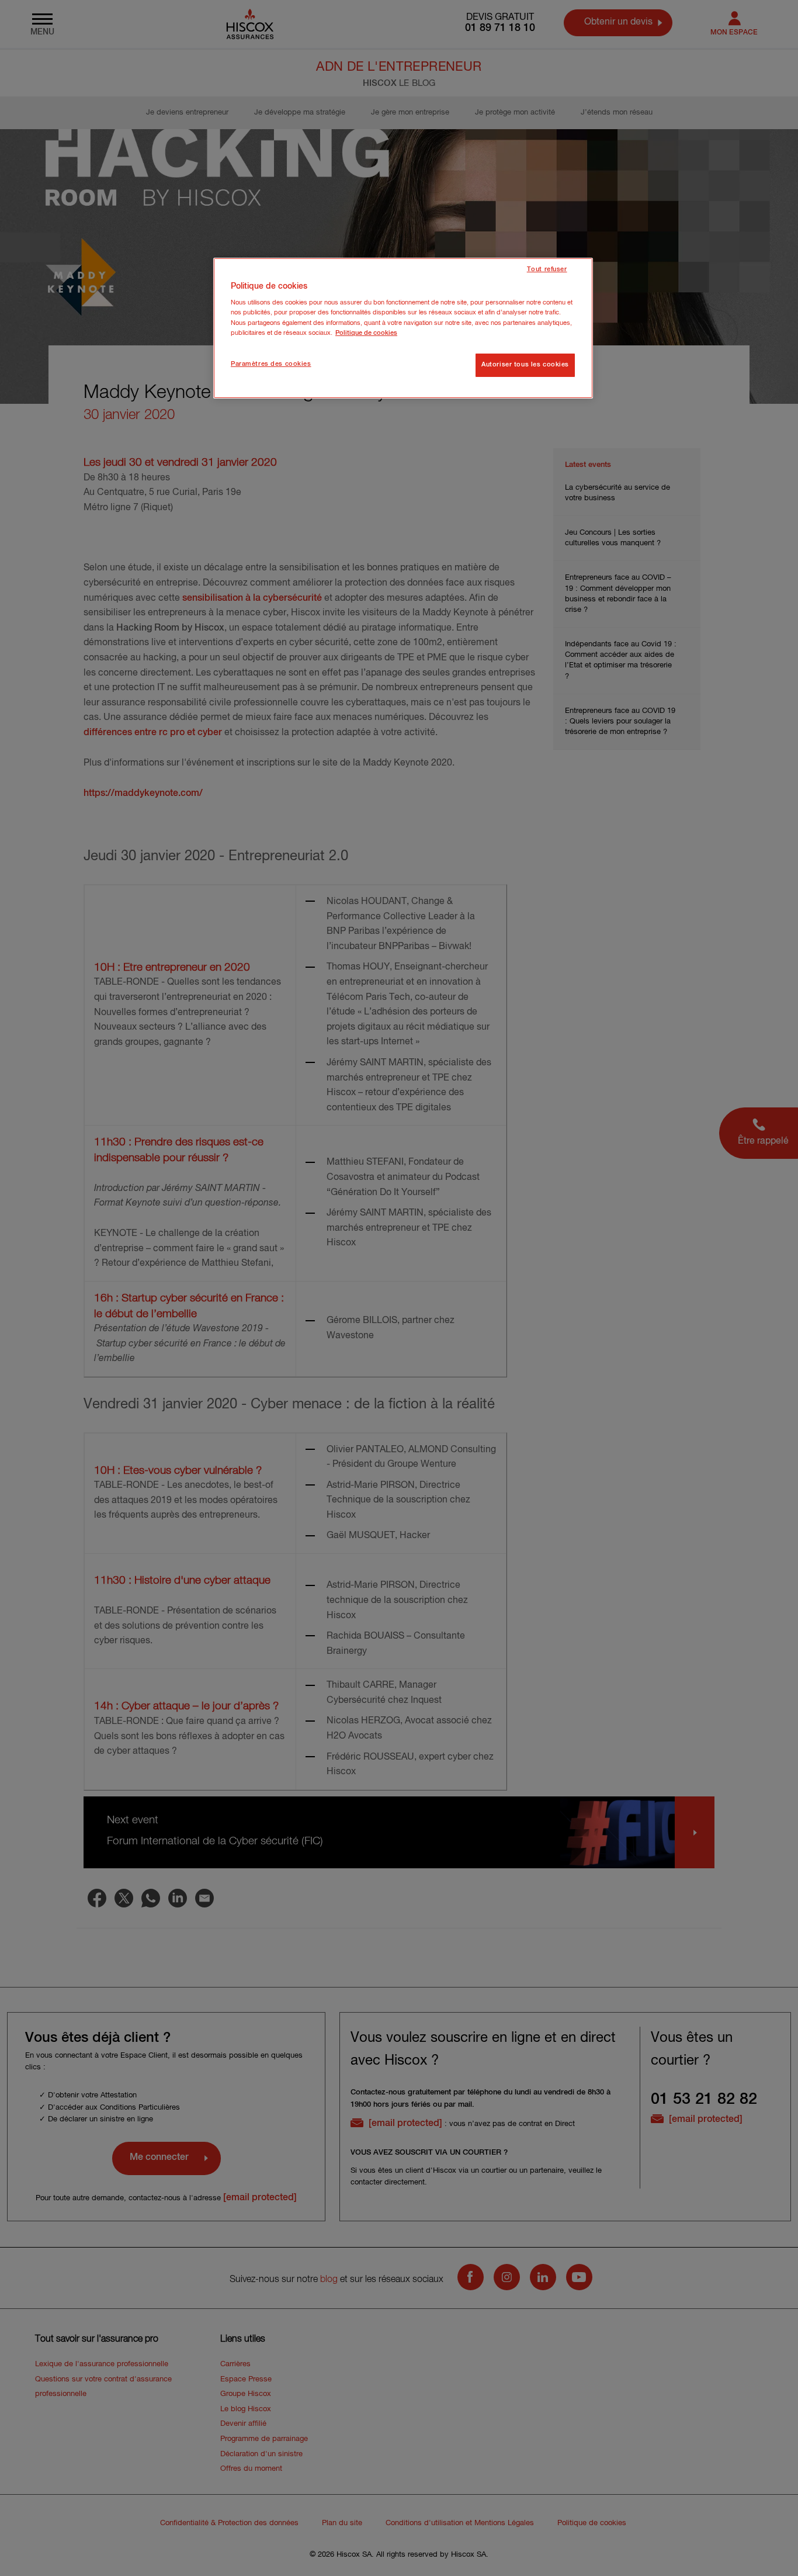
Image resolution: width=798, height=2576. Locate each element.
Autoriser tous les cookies (525, 365)
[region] (403, 328)
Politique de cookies (366, 333)
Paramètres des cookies (271, 364)
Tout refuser (547, 269)
